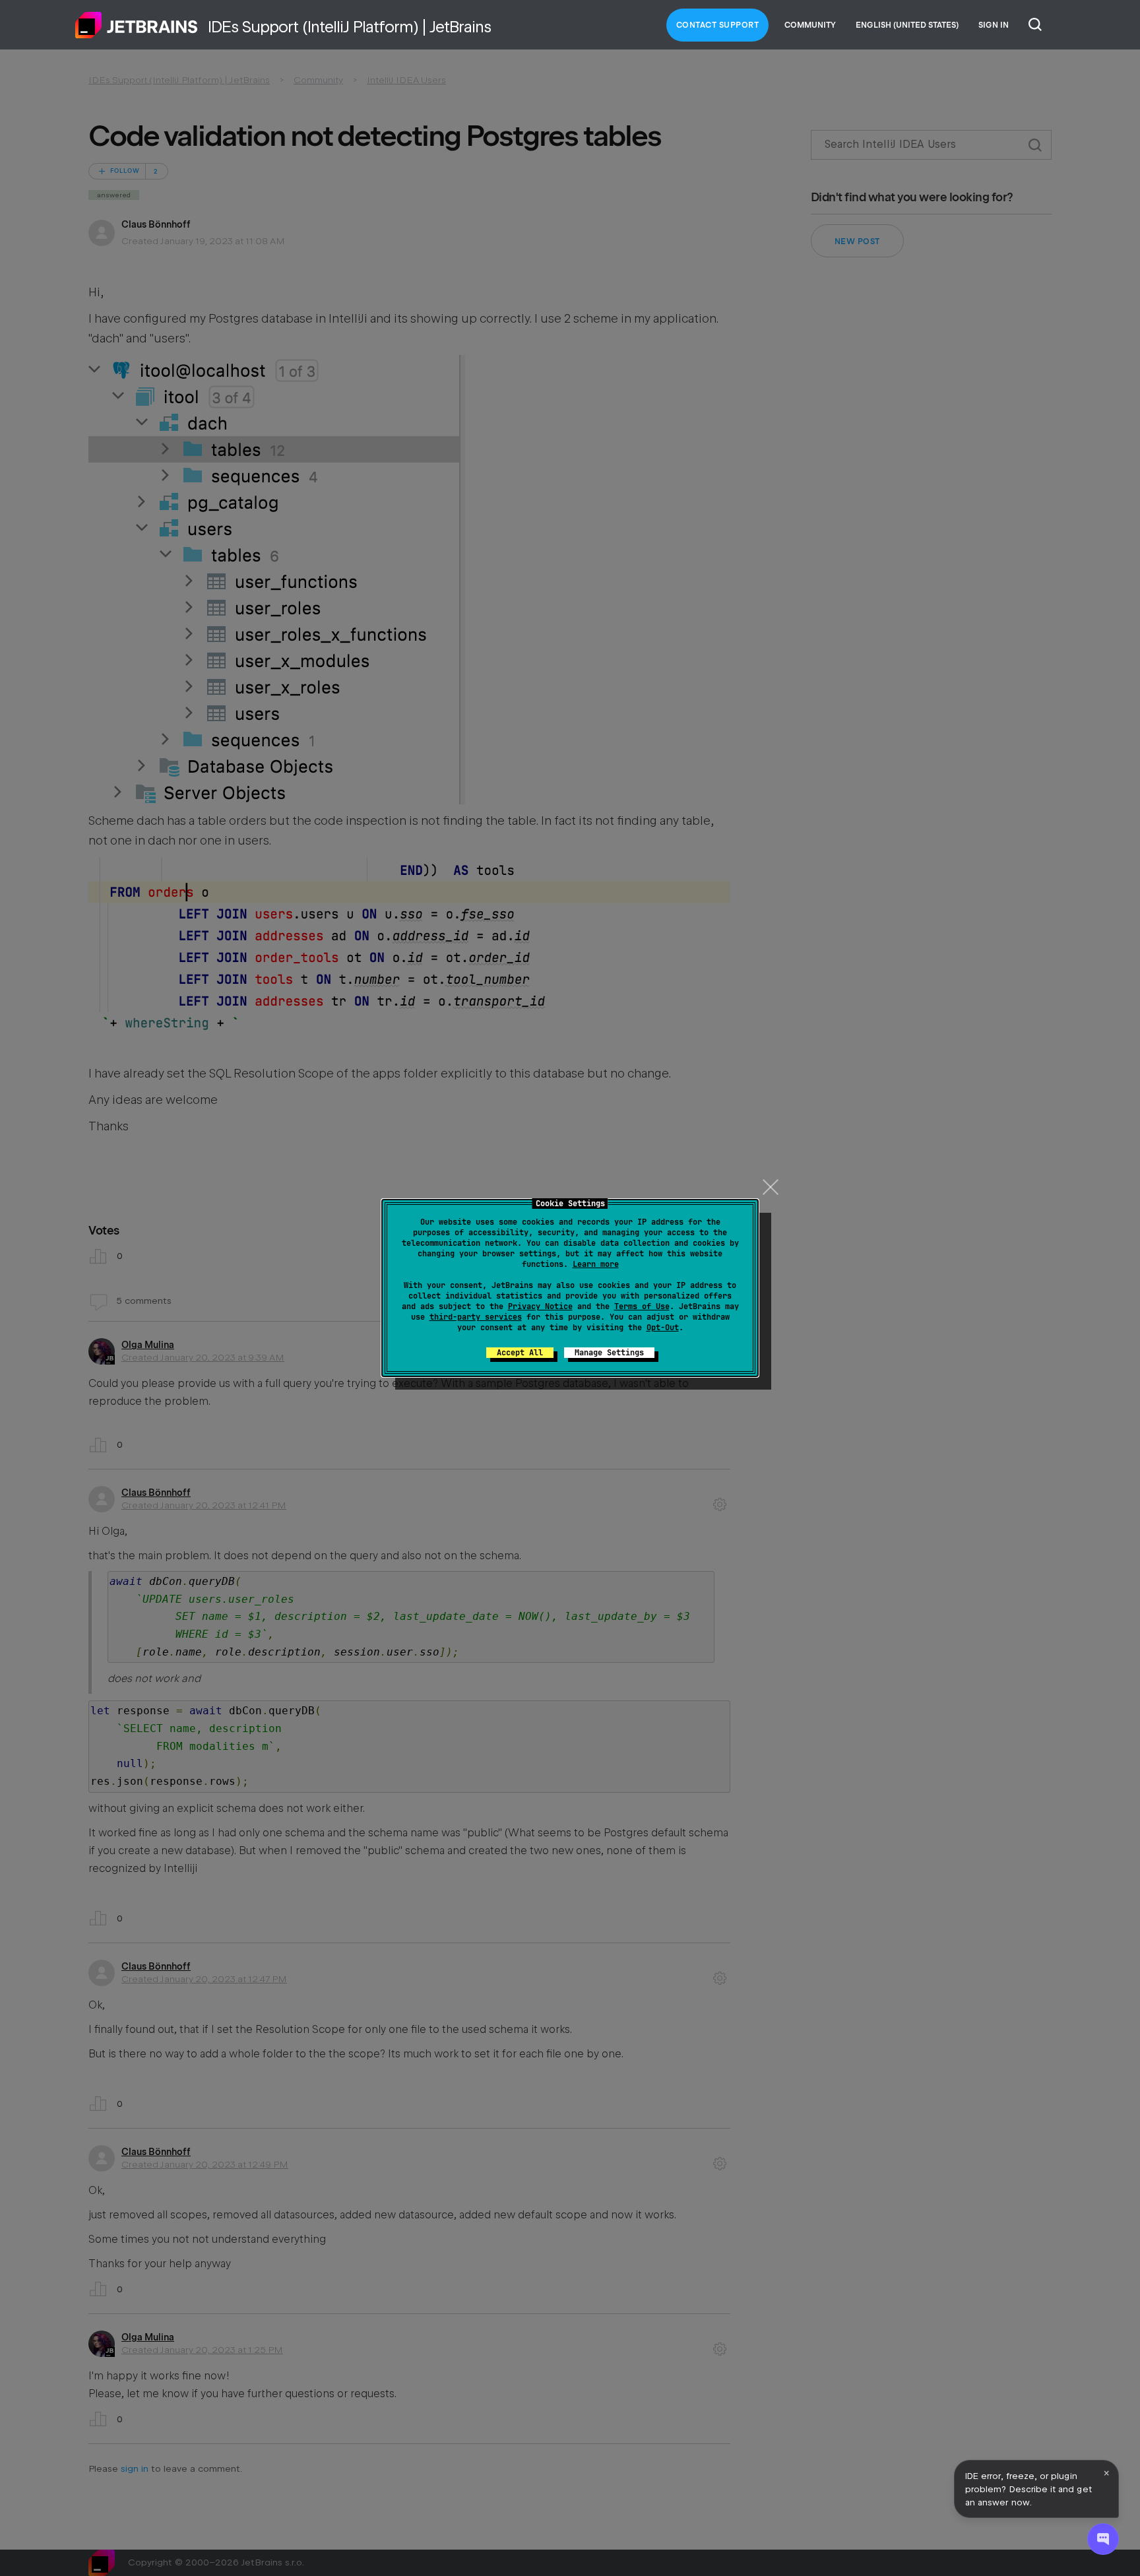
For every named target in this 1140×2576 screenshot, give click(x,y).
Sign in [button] (994, 25)
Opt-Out (663, 1328)
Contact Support (718, 25)
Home (137, 25)
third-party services (476, 1317)
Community (810, 25)
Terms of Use (642, 1306)
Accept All (520, 1353)
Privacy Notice (540, 1306)
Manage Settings (609, 1353)
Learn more (596, 1264)
